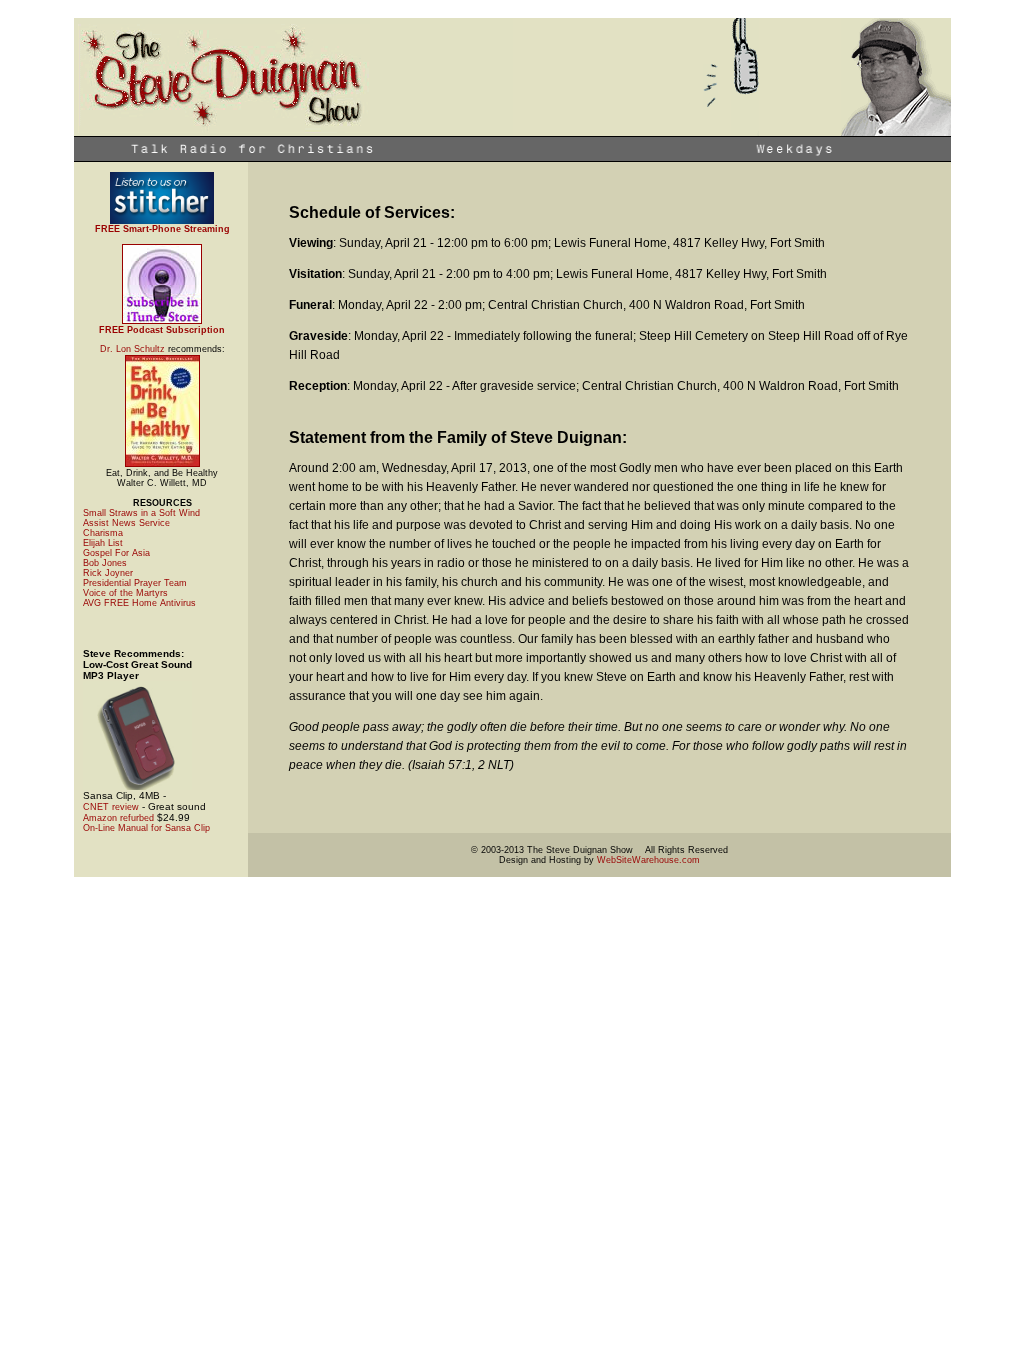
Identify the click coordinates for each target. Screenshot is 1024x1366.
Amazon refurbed (118, 818)
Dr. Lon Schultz (132, 349)
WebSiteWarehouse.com (648, 860)
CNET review (112, 807)
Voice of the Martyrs (125, 593)
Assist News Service (126, 523)
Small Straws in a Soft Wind (141, 513)
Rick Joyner (108, 573)
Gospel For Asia (116, 553)
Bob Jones (105, 563)
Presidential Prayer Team (135, 583)
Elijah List (103, 543)
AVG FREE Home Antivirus (139, 603)
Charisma (103, 533)
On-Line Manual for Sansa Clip (146, 828)
